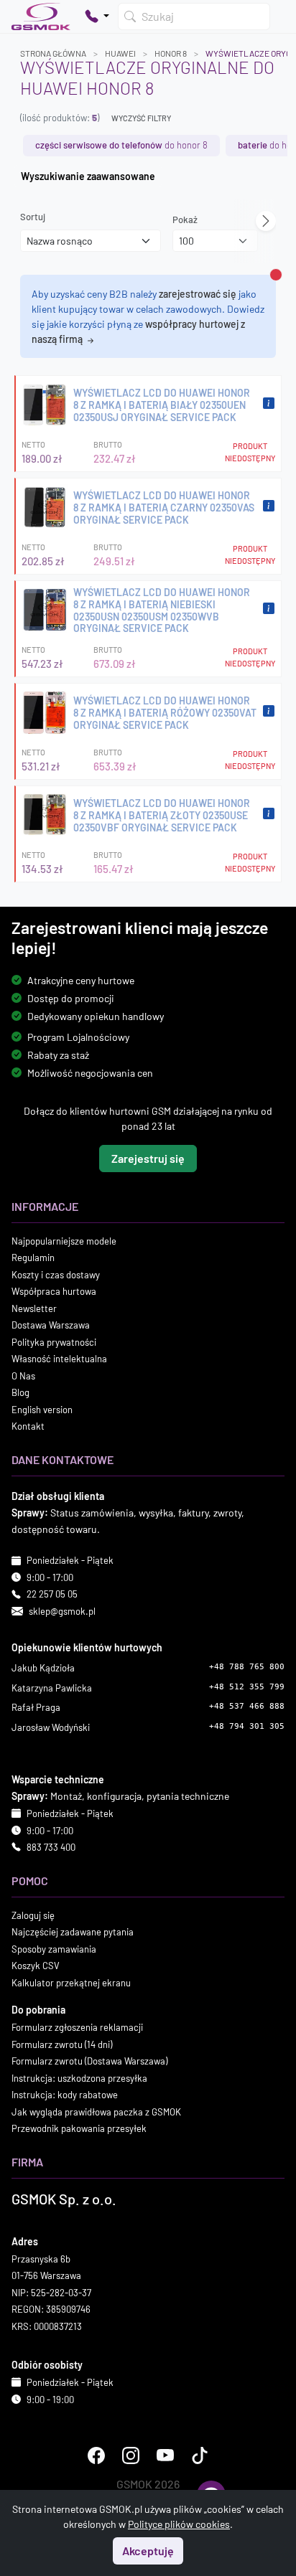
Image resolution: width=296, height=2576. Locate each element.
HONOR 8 (171, 53)
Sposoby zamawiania (54, 1949)
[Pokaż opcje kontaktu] (97, 16)
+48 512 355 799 (247, 1687)
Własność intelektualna (59, 1359)
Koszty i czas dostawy (56, 1275)
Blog (20, 1392)
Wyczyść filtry (141, 118)
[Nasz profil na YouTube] (165, 2455)
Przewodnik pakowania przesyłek (79, 2128)
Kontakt (28, 1426)
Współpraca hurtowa (54, 1291)
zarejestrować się (198, 294)
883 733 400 (51, 1847)
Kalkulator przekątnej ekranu (71, 1983)
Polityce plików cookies (179, 2524)
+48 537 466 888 (247, 1706)
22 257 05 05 (52, 1594)
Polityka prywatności (54, 1342)
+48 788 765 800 (247, 1667)
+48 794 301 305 (247, 1726)
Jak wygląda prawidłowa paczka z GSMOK (96, 2112)
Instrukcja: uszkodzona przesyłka (79, 2078)
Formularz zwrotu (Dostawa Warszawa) (89, 2061)
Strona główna (53, 53)
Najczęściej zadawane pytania (73, 1932)
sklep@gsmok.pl (62, 1611)
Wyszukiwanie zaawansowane (88, 176)
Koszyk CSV (36, 1966)
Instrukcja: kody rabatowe (65, 2095)
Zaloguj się (33, 1915)
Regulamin (33, 1258)
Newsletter (34, 1308)
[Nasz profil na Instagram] (131, 2455)
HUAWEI (120, 53)
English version (42, 1410)
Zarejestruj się (148, 1158)
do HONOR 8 (121, 145)
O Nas (23, 1376)
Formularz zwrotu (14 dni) (62, 2044)
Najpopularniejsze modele (64, 1241)
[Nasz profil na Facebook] (96, 2455)
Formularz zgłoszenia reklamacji (77, 2027)
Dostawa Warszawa (51, 1325)
